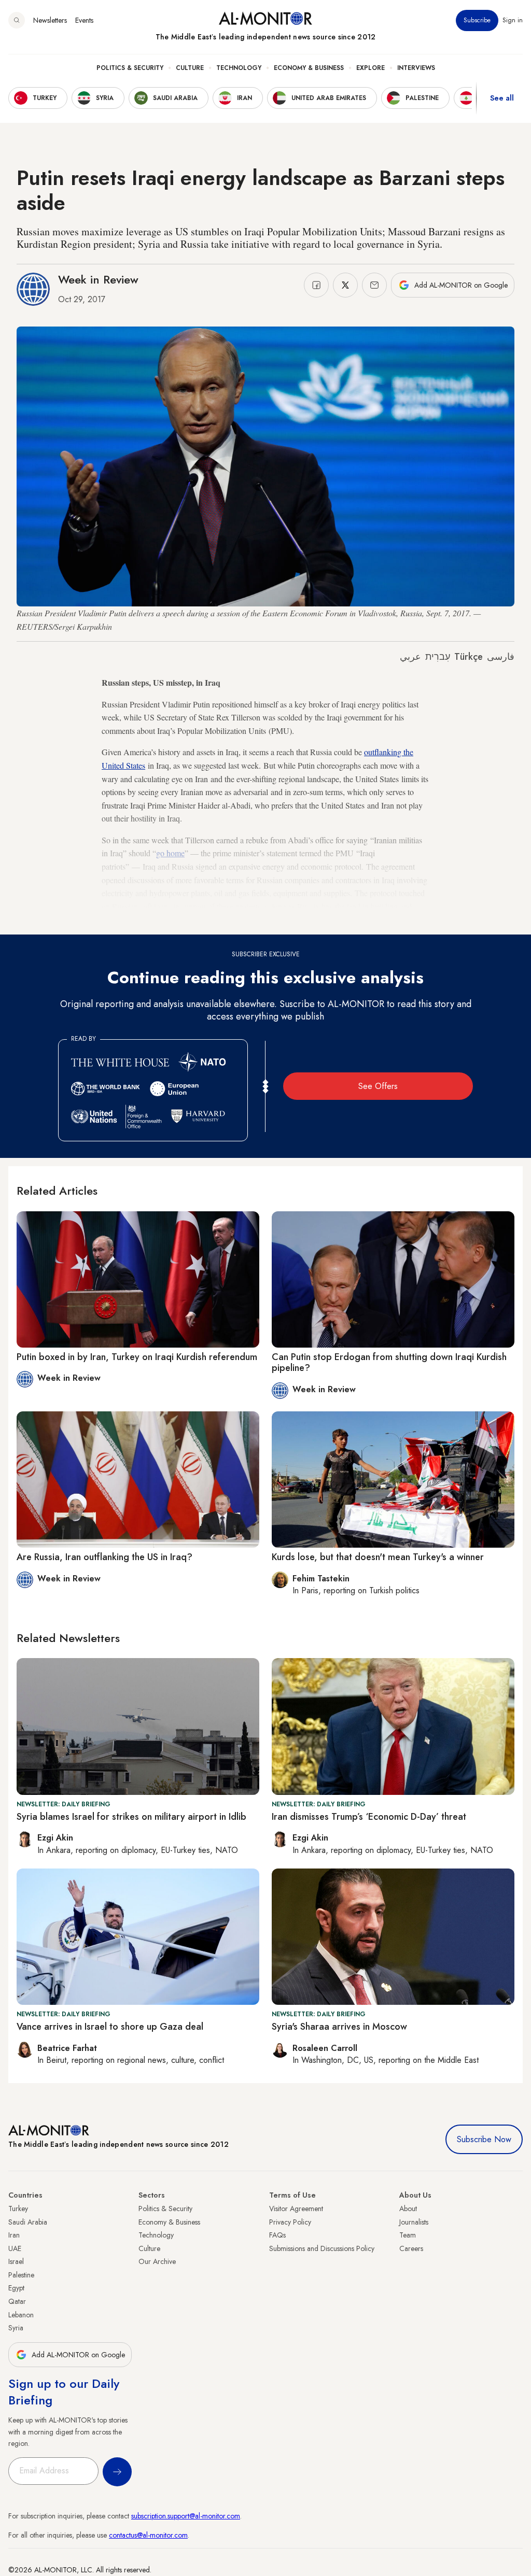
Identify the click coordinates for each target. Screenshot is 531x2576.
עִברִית (438, 657)
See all (502, 98)
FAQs (277, 2235)
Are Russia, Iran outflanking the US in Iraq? (104, 1557)
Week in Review (98, 279)
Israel (16, 2261)
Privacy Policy (290, 2222)
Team (408, 2235)
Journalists (414, 2222)
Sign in (513, 20)
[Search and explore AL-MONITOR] (17, 20)
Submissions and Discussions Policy (322, 2248)
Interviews (416, 68)
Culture (190, 68)
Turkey (18, 2209)
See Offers (378, 1086)
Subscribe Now (484, 2139)
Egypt (16, 2288)
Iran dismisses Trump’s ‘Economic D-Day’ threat (369, 1817)
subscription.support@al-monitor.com (186, 2516)
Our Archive (157, 2261)
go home (170, 853)
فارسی (501, 657)
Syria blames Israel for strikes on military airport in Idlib (131, 1817)
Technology (239, 68)
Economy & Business (309, 68)
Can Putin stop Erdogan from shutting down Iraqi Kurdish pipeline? (389, 1363)
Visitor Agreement (296, 2209)
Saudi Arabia (28, 2222)
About (408, 2209)
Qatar (17, 2301)
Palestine (21, 2275)
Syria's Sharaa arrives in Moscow (339, 2027)
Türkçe (469, 657)
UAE (15, 2248)
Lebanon (21, 2315)
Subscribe (477, 20)
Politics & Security (130, 68)
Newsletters (50, 20)
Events (84, 20)
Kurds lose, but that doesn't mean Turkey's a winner (378, 1557)
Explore (371, 68)
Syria (16, 2328)
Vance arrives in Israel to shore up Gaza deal (110, 2027)
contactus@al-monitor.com (148, 2535)
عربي (410, 657)
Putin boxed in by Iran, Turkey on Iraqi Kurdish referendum (137, 1357)
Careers (411, 2248)
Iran (14, 2235)
